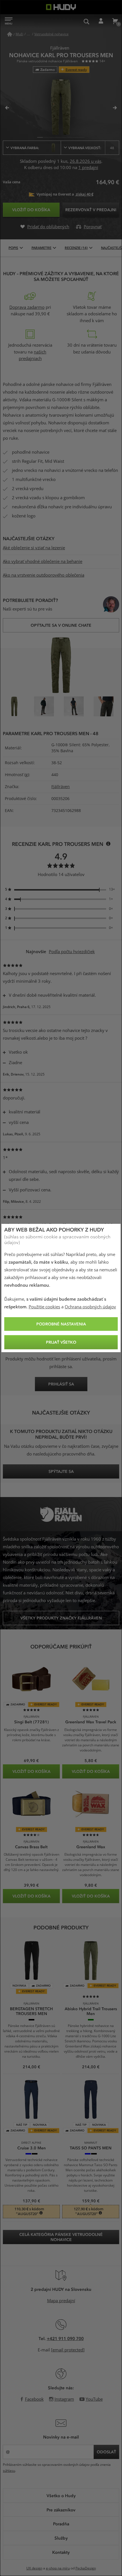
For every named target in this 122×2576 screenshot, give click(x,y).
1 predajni (88, 168)
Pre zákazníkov (61, 2510)
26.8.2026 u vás (86, 161)
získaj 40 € (84, 194)
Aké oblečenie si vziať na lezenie (34, 548)
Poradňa (61, 2524)
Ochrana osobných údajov (90, 1307)
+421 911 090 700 (65, 2338)
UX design (34, 2568)
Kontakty (61, 2552)
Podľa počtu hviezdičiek (72, 952)
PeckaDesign (86, 2568)
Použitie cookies (44, 1307)
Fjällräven (61, 787)
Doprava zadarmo (27, 307)
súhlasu (9, 2471)
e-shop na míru (58, 2568)
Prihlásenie (101, 21)
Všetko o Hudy (61, 2495)
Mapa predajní (61, 2301)
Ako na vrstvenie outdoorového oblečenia (44, 575)
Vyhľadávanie (87, 21)
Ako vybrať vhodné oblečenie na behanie (43, 562)
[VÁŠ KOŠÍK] (115, 21)
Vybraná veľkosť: (91, 148)
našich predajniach (33, 355)
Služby (61, 2538)
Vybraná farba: (25, 148)
